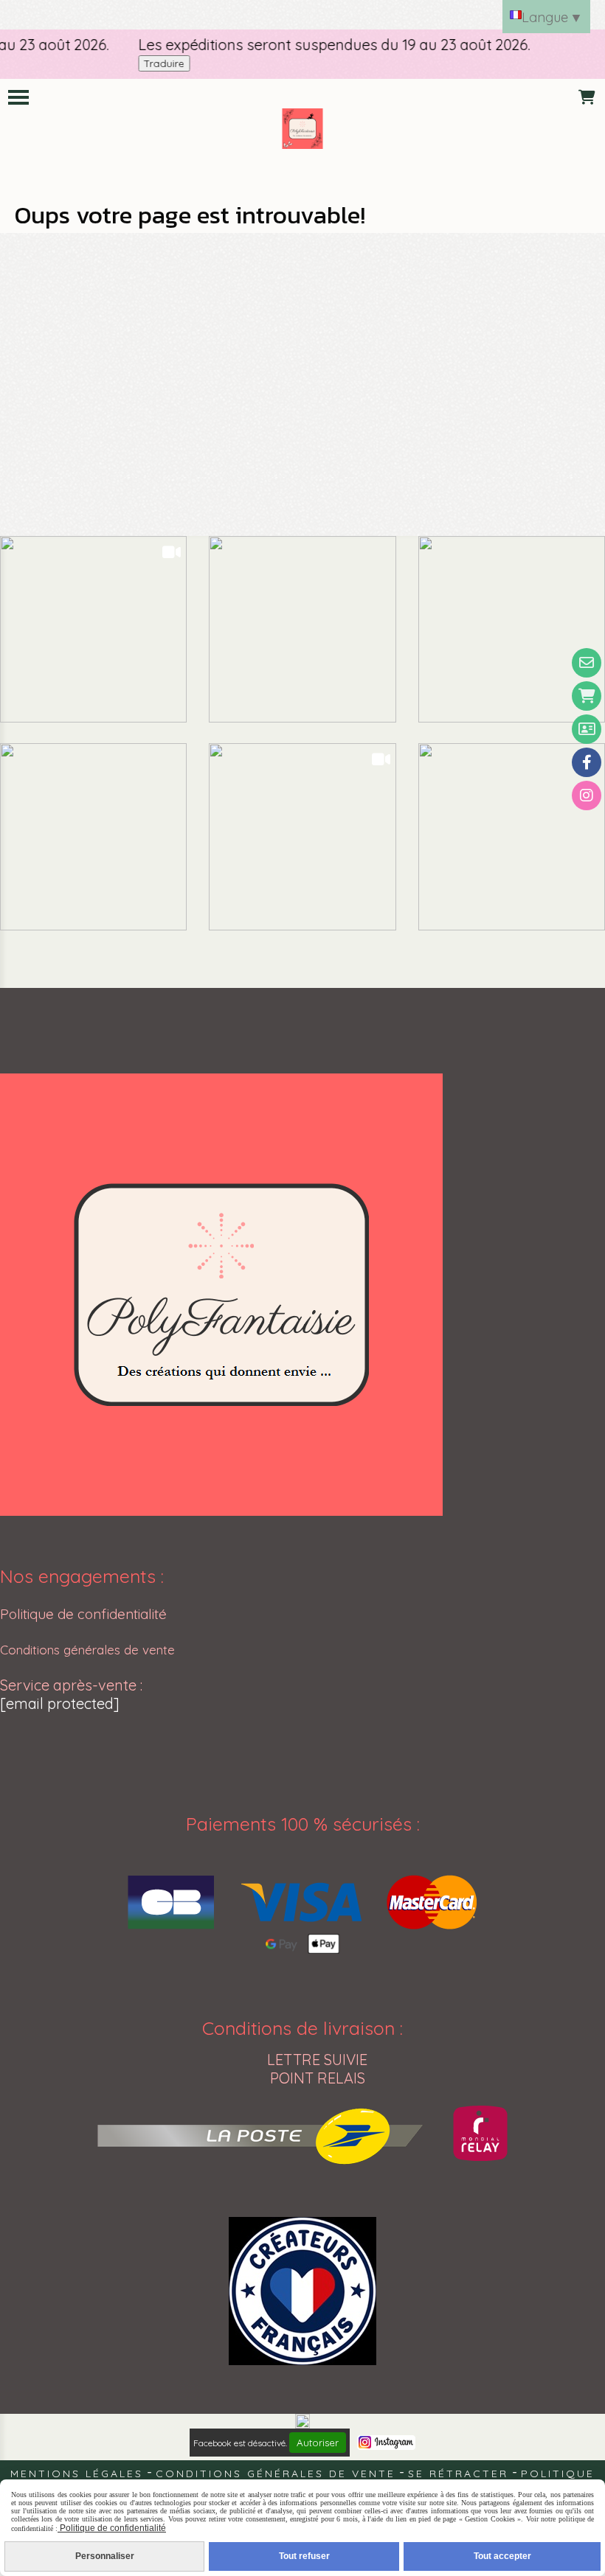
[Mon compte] (587, 729)
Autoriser (318, 2443)
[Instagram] (587, 796)
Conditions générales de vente (87, 1650)
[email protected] (60, 1703)
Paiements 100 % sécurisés (299, 1824)
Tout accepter (502, 2556)
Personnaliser (105, 2556)
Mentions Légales (77, 2474)
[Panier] (587, 696)
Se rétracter (458, 2474)
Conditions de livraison (298, 2028)
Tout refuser (304, 2556)
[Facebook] (587, 762)
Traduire (143, 63)
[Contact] (587, 663)
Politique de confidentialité (83, 1614)
